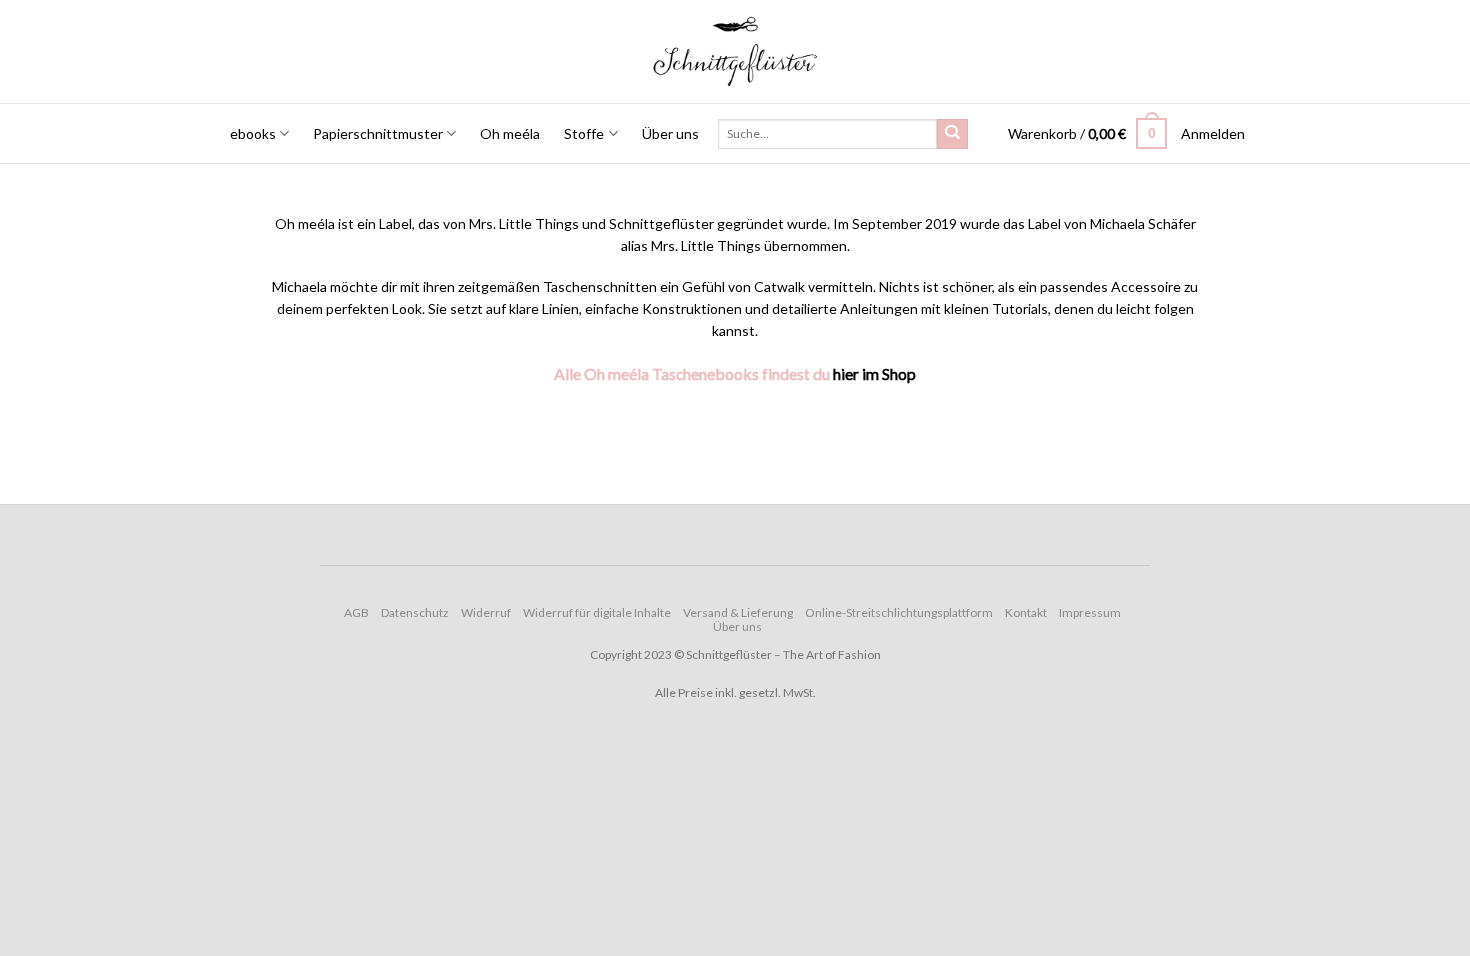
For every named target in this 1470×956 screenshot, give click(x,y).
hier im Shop (874, 373)
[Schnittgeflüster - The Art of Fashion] (735, 51)
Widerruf (486, 612)
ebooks (253, 133)
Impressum (1090, 612)
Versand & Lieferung (738, 612)
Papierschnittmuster (378, 133)
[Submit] (952, 134)
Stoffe (584, 133)
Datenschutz (415, 612)
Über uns (670, 133)
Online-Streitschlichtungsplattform (899, 612)
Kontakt (1026, 612)
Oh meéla (510, 133)
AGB (356, 612)
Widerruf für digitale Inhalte (597, 612)
